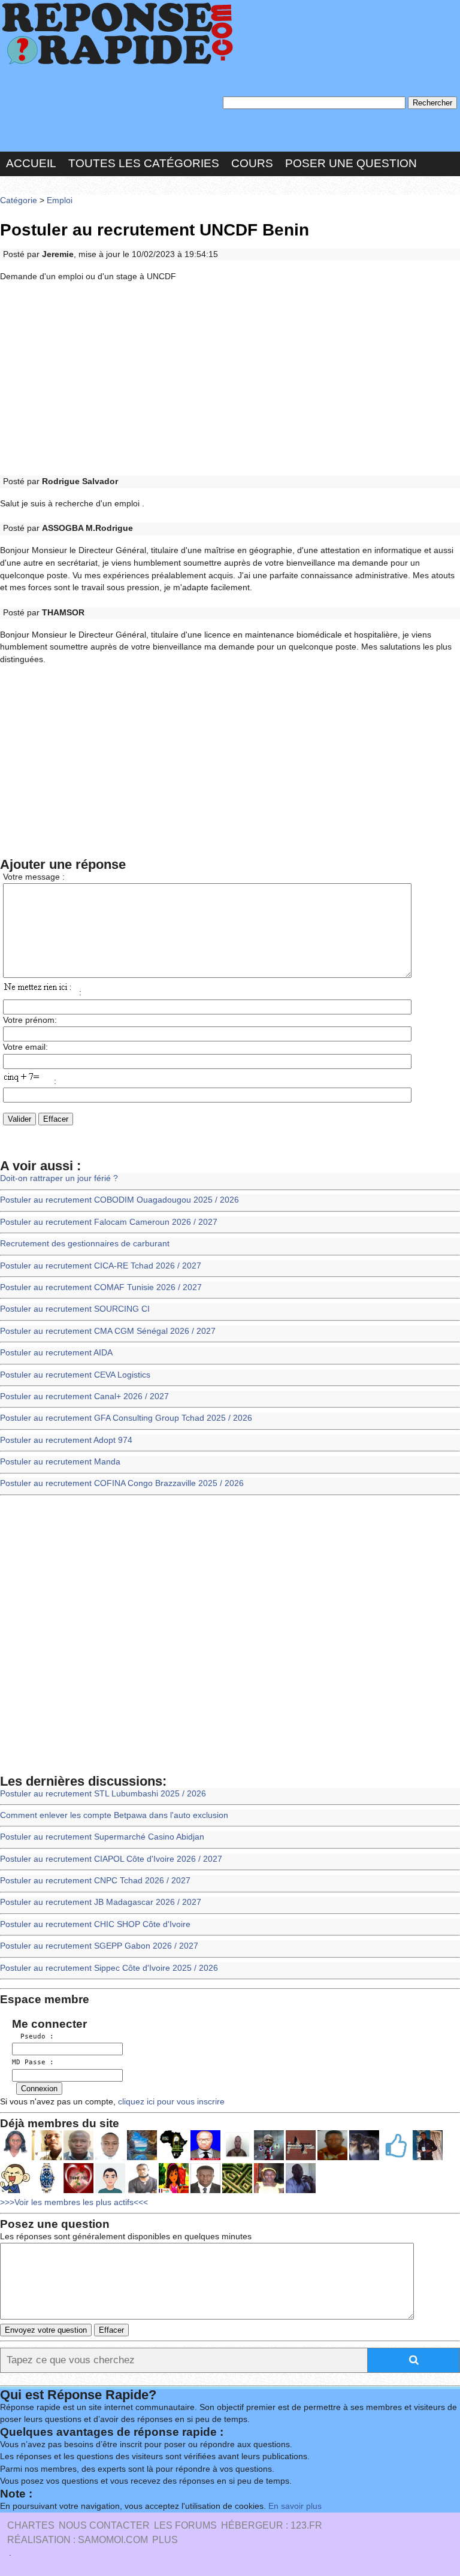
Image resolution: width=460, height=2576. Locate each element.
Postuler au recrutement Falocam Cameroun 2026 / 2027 (109, 1222)
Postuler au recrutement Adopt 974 (66, 1440)
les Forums (185, 2525)
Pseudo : (33, 2036)
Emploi (60, 200)
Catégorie (19, 200)
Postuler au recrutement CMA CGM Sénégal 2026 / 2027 (108, 1331)
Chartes (31, 2525)
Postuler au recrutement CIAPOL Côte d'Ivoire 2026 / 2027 (111, 1859)
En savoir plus (295, 2506)
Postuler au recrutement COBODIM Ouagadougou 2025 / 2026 (119, 1200)
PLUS (165, 2540)
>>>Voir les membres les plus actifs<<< (74, 2202)
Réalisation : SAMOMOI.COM (78, 2540)
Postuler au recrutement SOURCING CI (75, 1309)
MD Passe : (33, 2062)
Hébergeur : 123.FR (272, 2525)
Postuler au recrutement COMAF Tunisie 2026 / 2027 (101, 1287)
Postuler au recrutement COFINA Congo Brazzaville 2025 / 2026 (122, 1483)
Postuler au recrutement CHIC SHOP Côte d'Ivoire (95, 1924)
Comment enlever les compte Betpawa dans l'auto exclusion (114, 1815)
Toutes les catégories (144, 163)
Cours (252, 163)
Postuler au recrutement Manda (60, 1462)
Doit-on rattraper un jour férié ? (59, 1178)
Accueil (31, 163)
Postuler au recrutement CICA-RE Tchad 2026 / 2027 (101, 1266)
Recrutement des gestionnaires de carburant (85, 1244)
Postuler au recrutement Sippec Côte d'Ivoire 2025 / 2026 (109, 1968)
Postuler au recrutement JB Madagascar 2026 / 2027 (101, 1902)
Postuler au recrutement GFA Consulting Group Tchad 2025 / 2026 (126, 1418)
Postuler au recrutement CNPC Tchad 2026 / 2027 (95, 1881)
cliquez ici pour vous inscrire (170, 2102)
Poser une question (351, 163)
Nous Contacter (104, 2525)
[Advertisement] (230, 379)
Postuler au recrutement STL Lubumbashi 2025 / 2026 (103, 1794)
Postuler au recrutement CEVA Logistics (75, 1375)
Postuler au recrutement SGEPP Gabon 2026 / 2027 (99, 1946)
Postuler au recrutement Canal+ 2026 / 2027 (84, 1396)
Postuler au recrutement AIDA (56, 1353)
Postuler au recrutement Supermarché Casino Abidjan (102, 1837)
